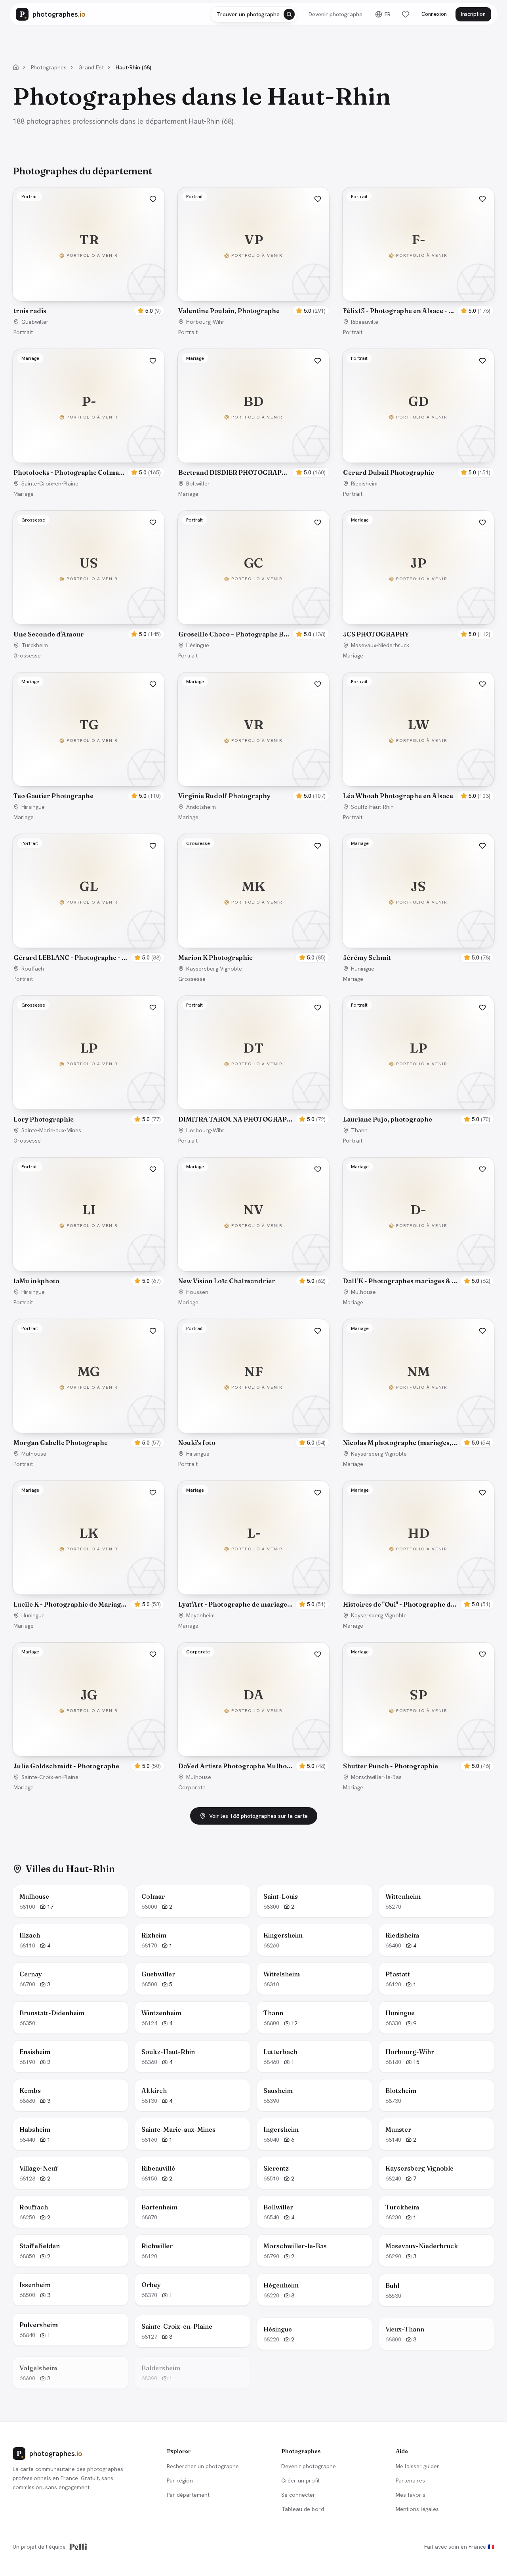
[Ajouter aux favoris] (153, 199)
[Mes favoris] (406, 14)
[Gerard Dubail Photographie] (418, 406)
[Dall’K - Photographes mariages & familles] (418, 1214)
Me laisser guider (417, 2466)
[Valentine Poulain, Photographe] (253, 244)
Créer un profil (300, 2480)
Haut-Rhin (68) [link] (133, 67)
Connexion (434, 14)
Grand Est (91, 67)
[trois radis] (89, 244)
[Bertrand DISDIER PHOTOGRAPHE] (253, 406)
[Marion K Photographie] (253, 891)
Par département (188, 2495)
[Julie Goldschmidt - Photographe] (89, 1699)
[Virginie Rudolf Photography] (253, 729)
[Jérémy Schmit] (418, 891)
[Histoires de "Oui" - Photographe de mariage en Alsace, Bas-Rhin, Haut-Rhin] (418, 1538)
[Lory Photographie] (89, 1053)
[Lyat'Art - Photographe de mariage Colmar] (253, 1538)
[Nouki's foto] (253, 1376)
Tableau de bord (303, 2509)
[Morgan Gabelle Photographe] (89, 1376)
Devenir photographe (335, 14)
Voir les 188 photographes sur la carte (258, 1816)
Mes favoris (411, 2495)
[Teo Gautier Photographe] (89, 729)
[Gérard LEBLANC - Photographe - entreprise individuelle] (89, 891)
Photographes (49, 67)
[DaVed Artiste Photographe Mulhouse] (253, 1699)
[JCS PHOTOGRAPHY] (418, 568)
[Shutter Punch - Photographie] (418, 1699)
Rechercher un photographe (203, 2466)
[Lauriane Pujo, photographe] (418, 1053)
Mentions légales (417, 2509)
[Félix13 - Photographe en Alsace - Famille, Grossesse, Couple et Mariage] (418, 244)
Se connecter (298, 2495)
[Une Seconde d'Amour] (89, 568)
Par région (180, 2480)
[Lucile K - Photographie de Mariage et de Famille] (89, 1538)
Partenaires (410, 2480)
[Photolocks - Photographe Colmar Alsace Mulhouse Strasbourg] (89, 406)
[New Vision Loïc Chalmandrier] (253, 1214)
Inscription (473, 14)
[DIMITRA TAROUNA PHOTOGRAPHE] (253, 1053)
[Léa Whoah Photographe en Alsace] (418, 729)
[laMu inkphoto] (89, 1214)
